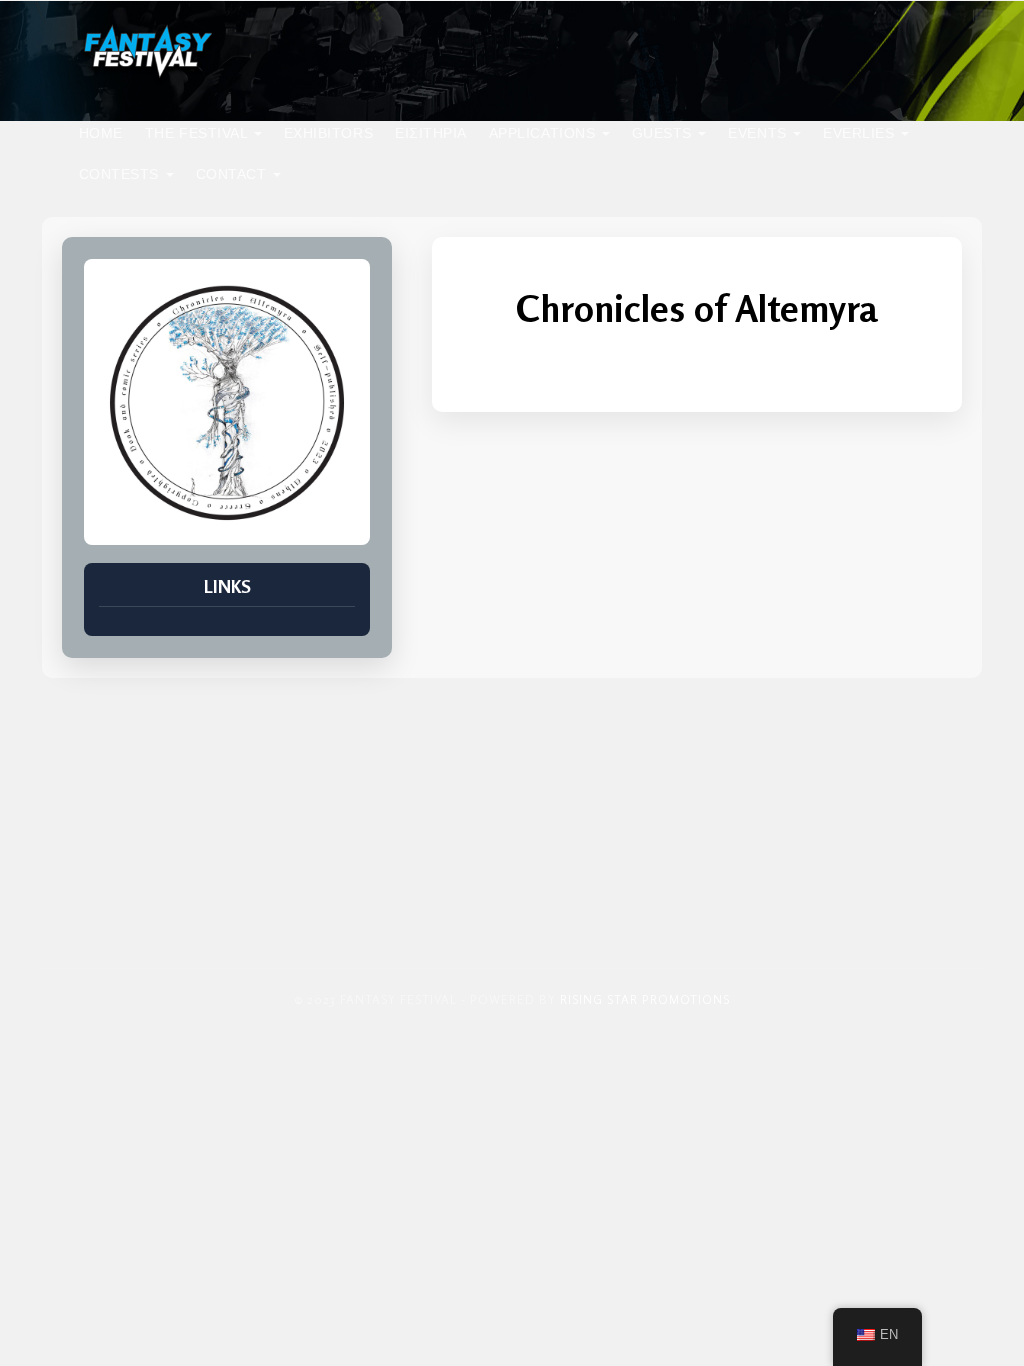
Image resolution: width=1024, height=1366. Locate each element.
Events (759, 133)
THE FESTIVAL (198, 133)
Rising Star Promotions (645, 999)
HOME (101, 133)
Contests (121, 174)
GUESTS (664, 133)
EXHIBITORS (328, 133)
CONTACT (233, 174)
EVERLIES (861, 133)
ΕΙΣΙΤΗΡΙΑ (431, 133)
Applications (544, 133)
